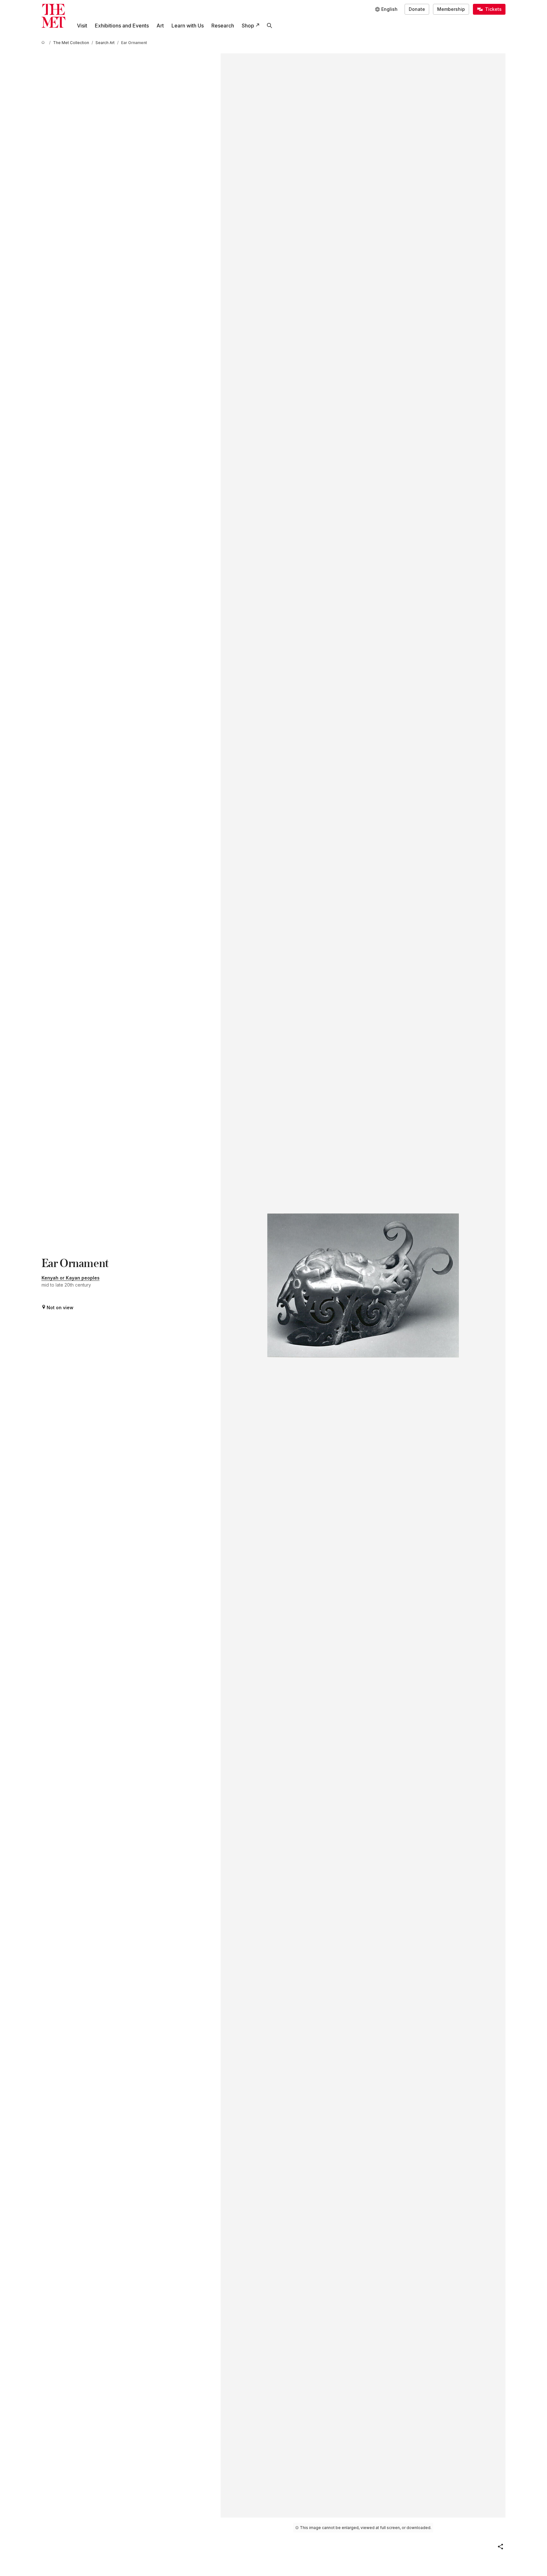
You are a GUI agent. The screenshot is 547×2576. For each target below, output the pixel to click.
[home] (44, 43)
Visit (82, 26)
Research (223, 26)
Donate (417, 9)
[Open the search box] (270, 26)
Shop (248, 26)
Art (160, 26)
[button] (500, 2547)
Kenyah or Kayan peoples (71, 1278)
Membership (451, 9)
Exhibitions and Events (122, 26)
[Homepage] (53, 16)
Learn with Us (188, 26)
